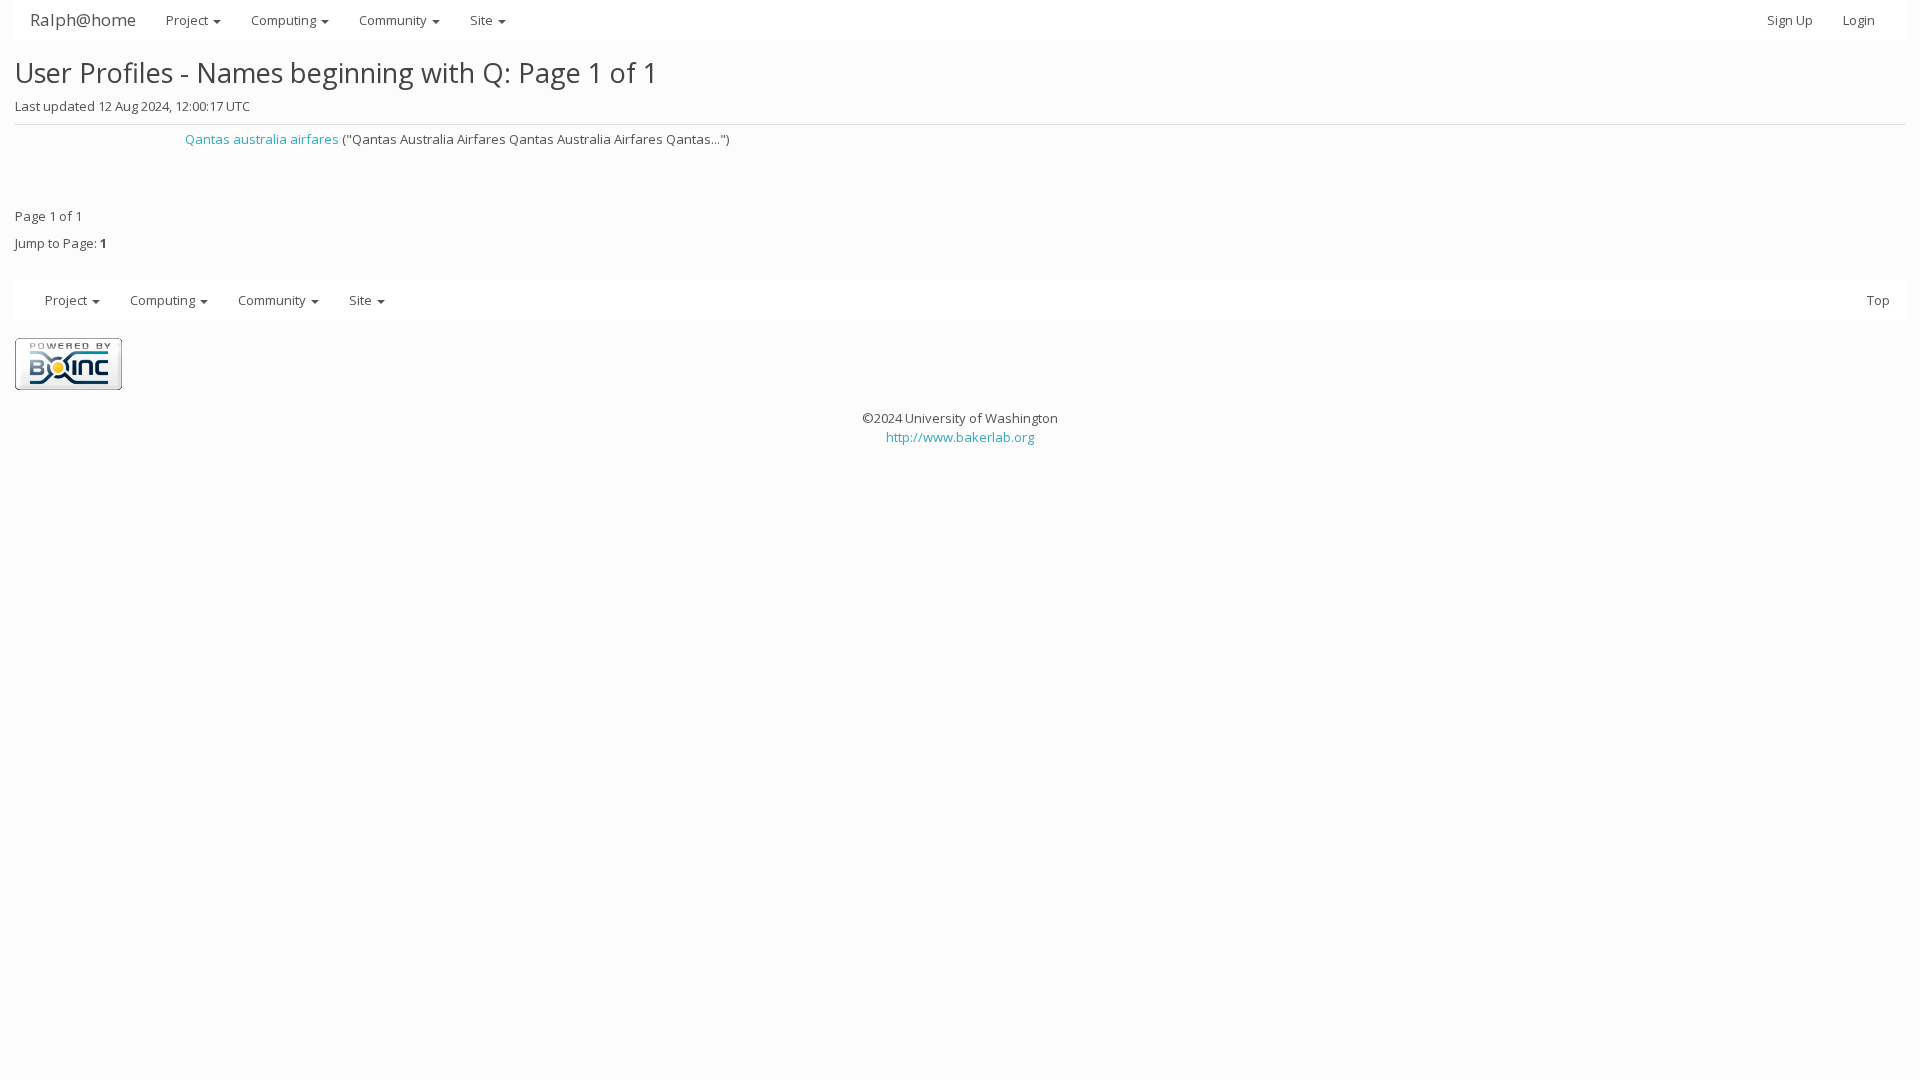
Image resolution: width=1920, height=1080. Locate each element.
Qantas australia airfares (262, 139)
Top (1878, 300)
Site (483, 20)
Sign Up (1790, 20)
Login (1859, 20)
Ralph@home (83, 19)
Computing (285, 20)
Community (394, 20)
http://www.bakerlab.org (960, 437)
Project (188, 20)
